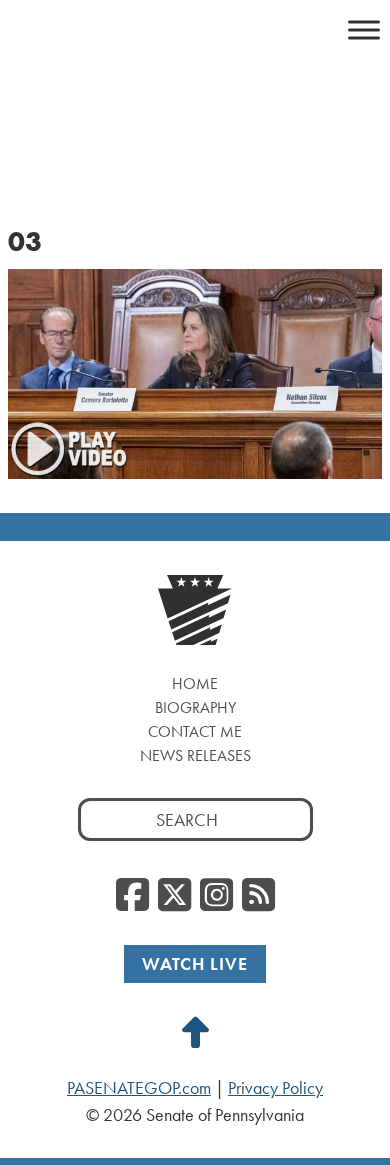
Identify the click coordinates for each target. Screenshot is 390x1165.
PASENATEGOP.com (139, 1088)
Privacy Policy (275, 1088)
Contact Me (195, 731)
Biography (195, 707)
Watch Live (195, 963)
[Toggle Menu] (364, 29)
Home (195, 683)
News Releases (195, 755)
